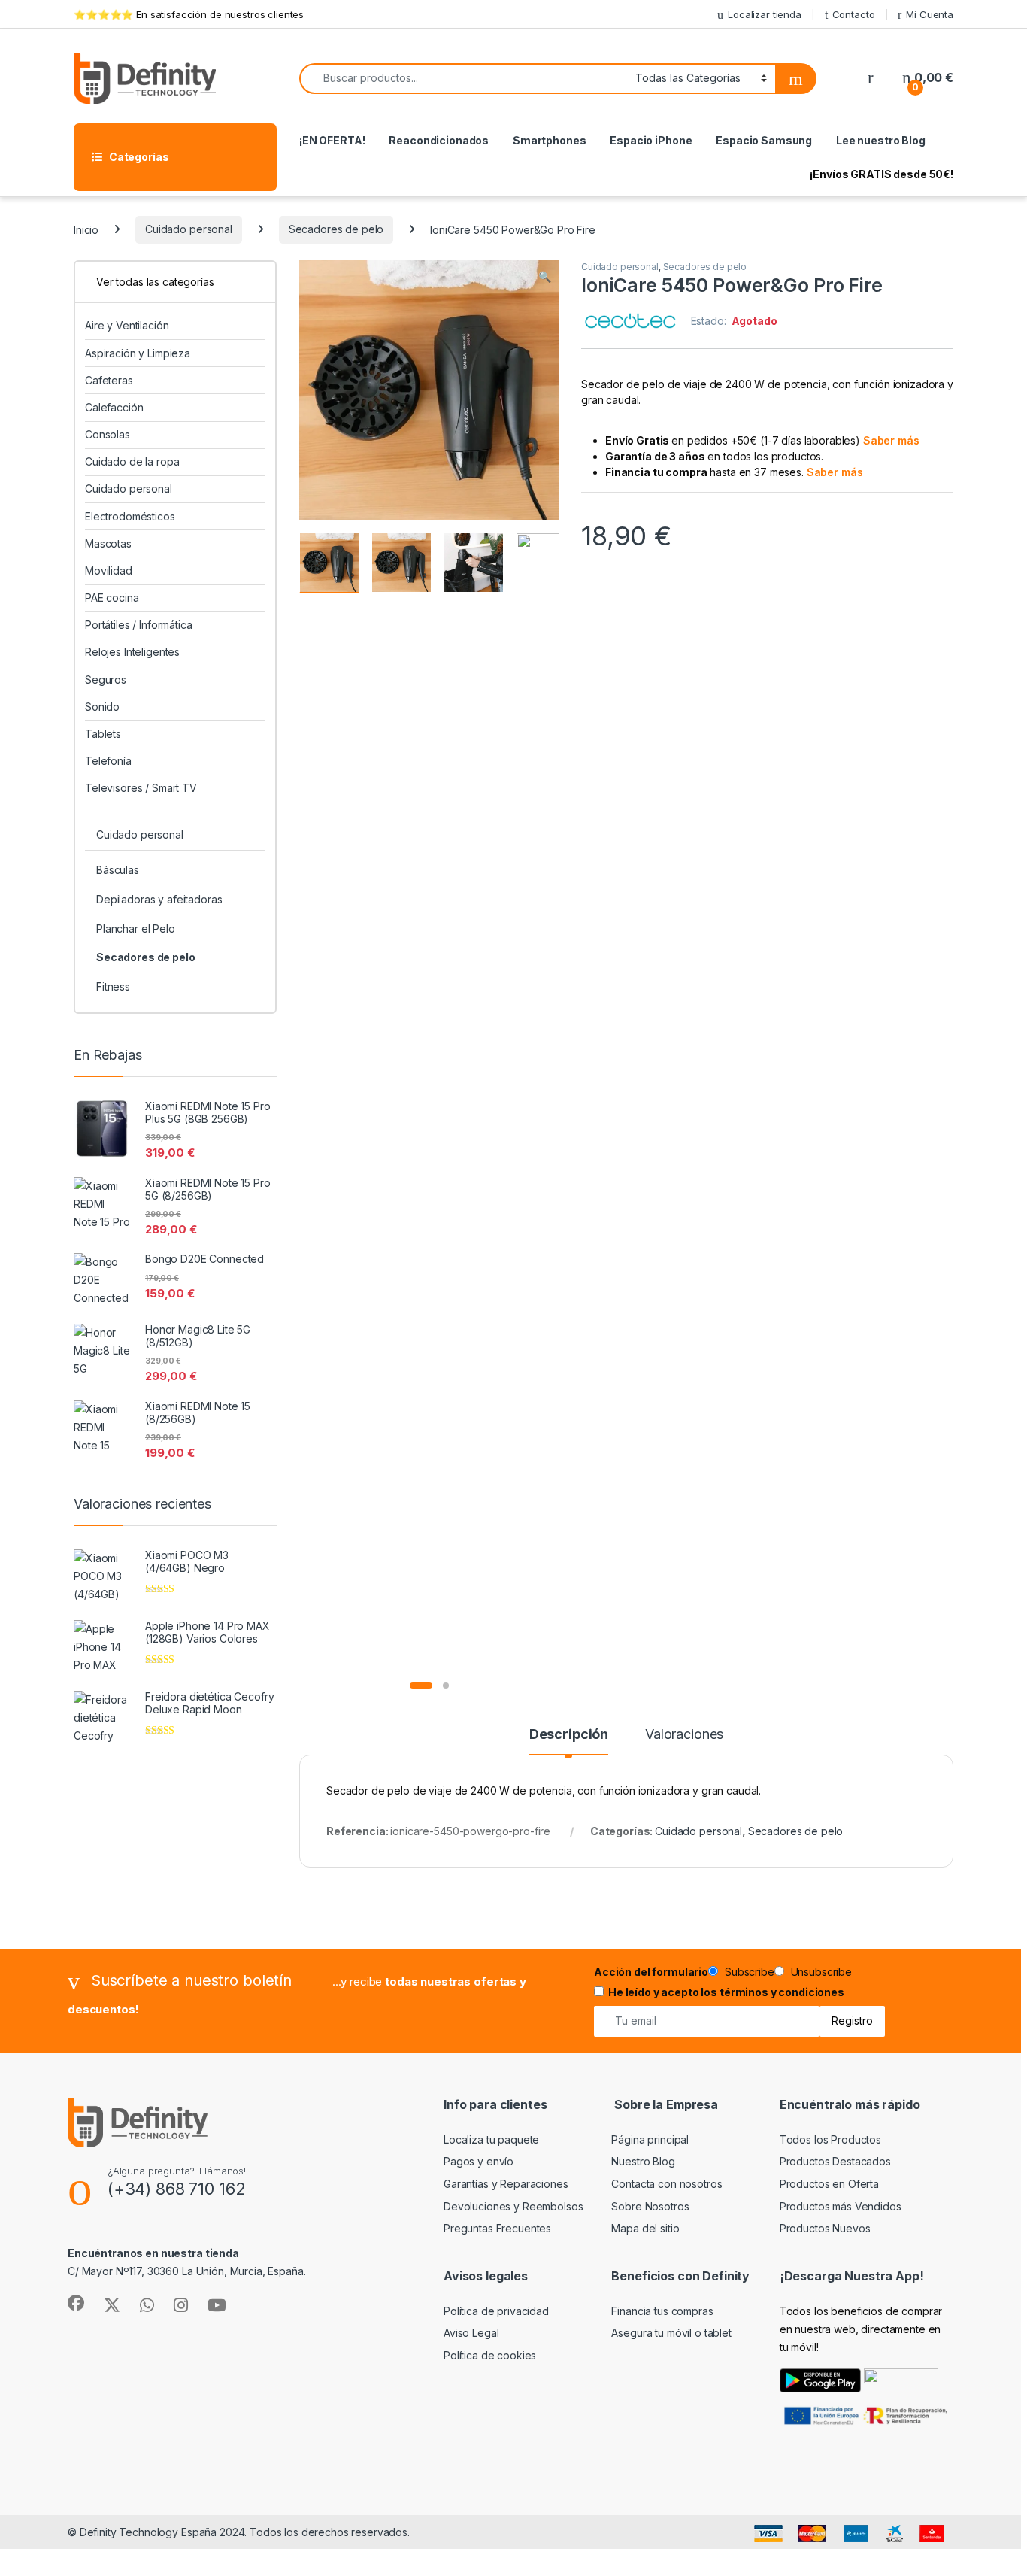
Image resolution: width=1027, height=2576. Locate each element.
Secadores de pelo (336, 229)
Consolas (108, 434)
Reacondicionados (439, 140)
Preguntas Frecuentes (497, 2228)
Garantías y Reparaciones (506, 2184)
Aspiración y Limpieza (138, 353)
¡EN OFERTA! (332, 140)
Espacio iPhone (651, 140)
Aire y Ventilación (127, 325)
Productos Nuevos (825, 2228)
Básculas (118, 870)
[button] (545, 277)
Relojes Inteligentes (132, 652)
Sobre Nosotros (650, 2206)
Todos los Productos (830, 2139)
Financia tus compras (662, 2311)
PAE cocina (112, 598)
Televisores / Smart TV (141, 788)
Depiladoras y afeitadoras (159, 899)
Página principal (650, 2139)
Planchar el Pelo (136, 928)
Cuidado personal (189, 229)
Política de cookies (490, 2355)
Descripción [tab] (569, 1735)
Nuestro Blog (643, 2161)
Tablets (103, 734)
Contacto (854, 14)
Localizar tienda (765, 14)
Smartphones (549, 140)
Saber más (891, 440)
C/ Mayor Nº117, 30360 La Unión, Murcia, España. (186, 2271)
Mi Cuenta (930, 14)
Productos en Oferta (829, 2184)
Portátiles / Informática (139, 625)
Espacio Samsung (764, 140)
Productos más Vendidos (841, 2206)
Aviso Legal (471, 2333)
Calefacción (114, 407)
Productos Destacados (835, 2161)
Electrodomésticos (130, 516)
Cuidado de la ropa (132, 461)
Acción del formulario (651, 1972)
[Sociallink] (76, 2303)
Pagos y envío (479, 2161)
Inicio (86, 229)
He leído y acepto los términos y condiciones (726, 1992)
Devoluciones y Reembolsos (513, 2206)
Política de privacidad (496, 2311)
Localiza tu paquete (491, 2139)
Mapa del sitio (645, 2228)
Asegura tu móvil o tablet (671, 2333)
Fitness (113, 986)
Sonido (102, 707)
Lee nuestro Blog (881, 140)
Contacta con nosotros (666, 2184)
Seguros (106, 680)
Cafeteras (109, 380)
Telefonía (108, 761)
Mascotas (108, 543)
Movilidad (109, 570)
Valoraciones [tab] (684, 1735)
